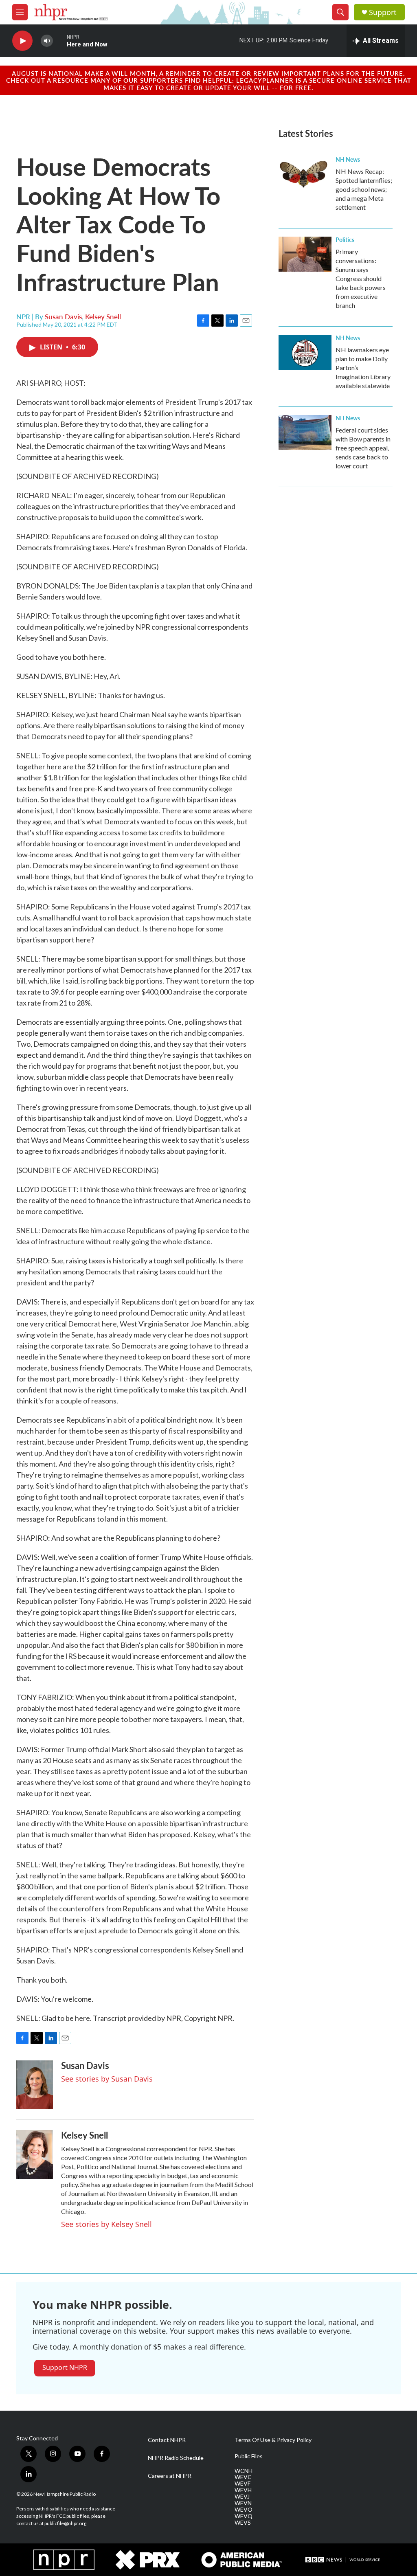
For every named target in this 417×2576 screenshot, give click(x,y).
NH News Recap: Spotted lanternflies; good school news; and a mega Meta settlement (364, 189)
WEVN (243, 2503)
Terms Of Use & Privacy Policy (273, 2440)
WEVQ (244, 2516)
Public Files (249, 2456)
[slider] (60, 41)
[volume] (47, 41)
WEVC (243, 2477)
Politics (345, 239)
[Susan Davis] (35, 2085)
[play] (22, 41)
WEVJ (242, 2497)
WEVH (243, 2490)
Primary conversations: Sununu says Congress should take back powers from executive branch (361, 278)
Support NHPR (65, 2367)
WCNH (244, 2471)
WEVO (244, 2510)
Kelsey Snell (103, 316)
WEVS (243, 2523)
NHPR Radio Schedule (176, 2458)
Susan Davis (63, 316)
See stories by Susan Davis (107, 2079)
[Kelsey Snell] (35, 2154)
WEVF (243, 2484)
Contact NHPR (167, 2440)
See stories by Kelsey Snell (106, 2224)
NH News (348, 159)
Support (383, 12)
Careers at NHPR (170, 2476)
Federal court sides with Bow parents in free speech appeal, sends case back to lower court (363, 448)
